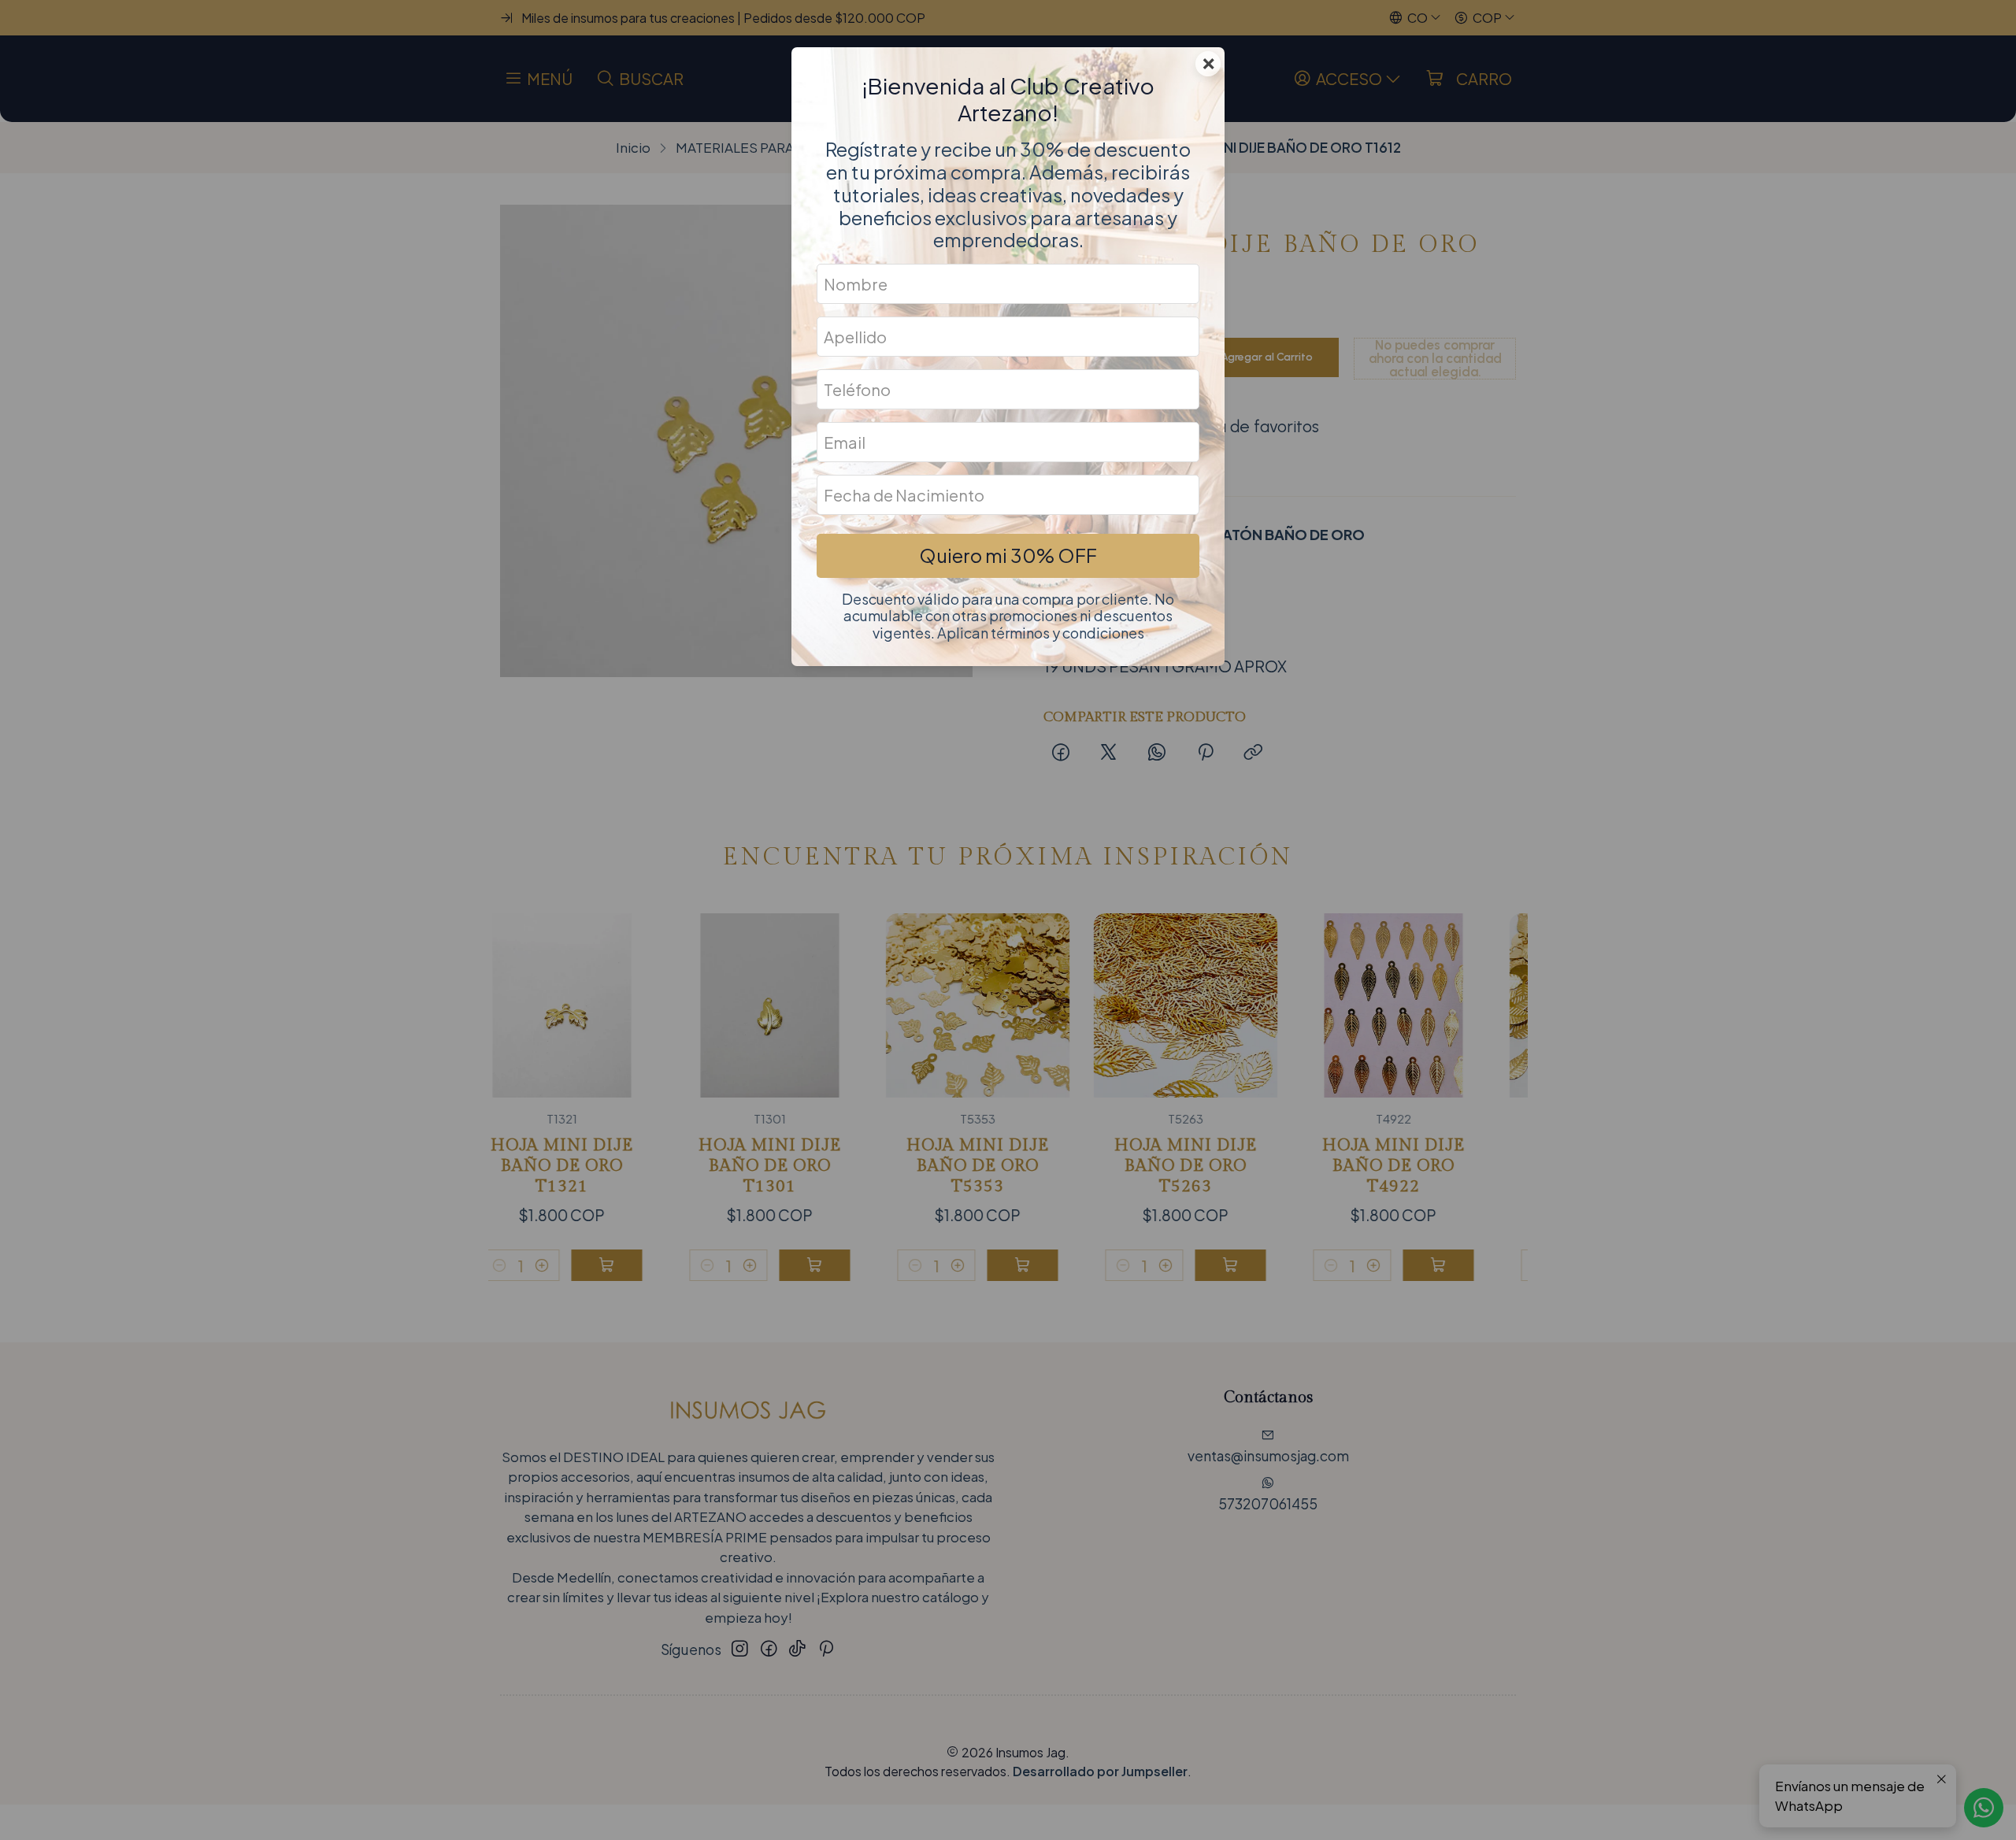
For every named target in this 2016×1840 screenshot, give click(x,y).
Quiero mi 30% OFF (1008, 555)
